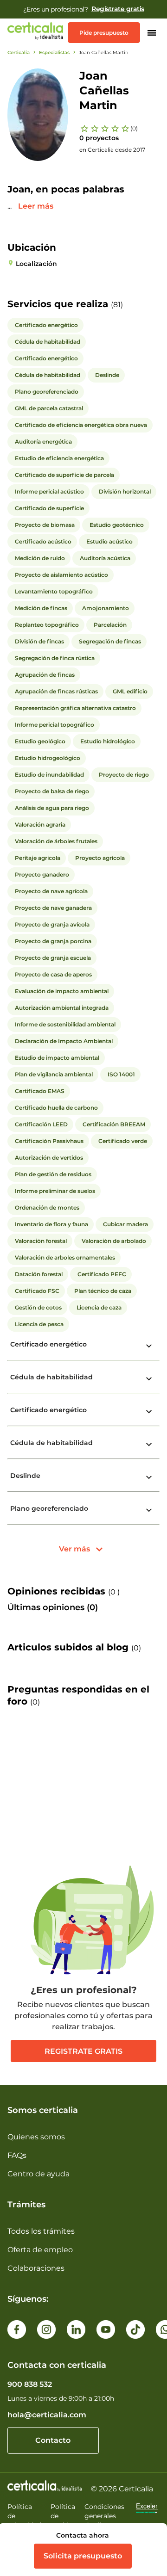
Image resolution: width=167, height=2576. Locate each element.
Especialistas (54, 53)
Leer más (36, 206)
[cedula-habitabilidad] (149, 1379)
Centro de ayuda (39, 2174)
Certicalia (19, 53)
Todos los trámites (41, 2231)
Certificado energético (48, 1344)
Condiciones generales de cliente (104, 2516)
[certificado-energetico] (149, 1346)
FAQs (17, 2155)
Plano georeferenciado (49, 1508)
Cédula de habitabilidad (51, 1377)
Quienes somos (36, 2137)
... (10, 206)
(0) (134, 128)
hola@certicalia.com (47, 2415)
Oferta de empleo (40, 2250)
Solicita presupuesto (83, 2556)
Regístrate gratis (118, 9)
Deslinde (25, 1476)
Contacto (53, 2440)
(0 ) (114, 1592)
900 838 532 (30, 2384)
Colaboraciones (36, 2268)
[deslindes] (149, 1477)
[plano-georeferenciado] (149, 1510)
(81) (117, 305)
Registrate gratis (83, 2051)
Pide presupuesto (104, 33)
